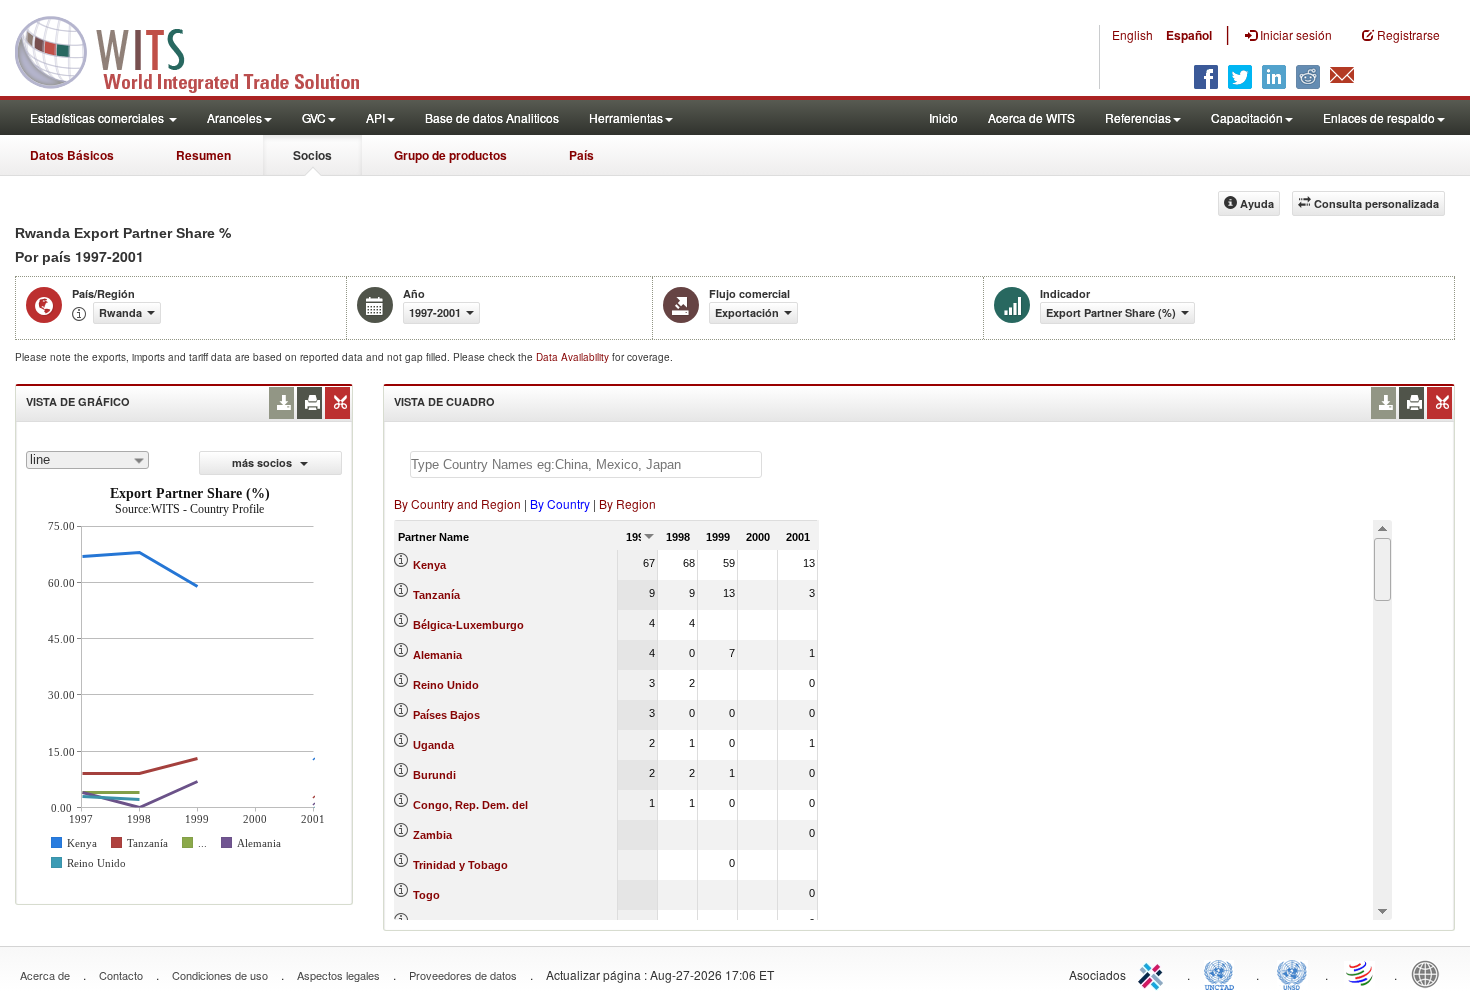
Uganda (433, 745)
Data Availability (574, 357)
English (1132, 34)
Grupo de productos (450, 155)
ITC (1154, 973)
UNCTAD (1223, 973)
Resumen (203, 155)
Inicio (943, 117)
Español (1189, 35)
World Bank (1430, 973)
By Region (627, 503)
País (581, 155)
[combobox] (87, 460)
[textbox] (586, 464)
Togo (426, 895)
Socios (312, 155)
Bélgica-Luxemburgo (468, 625)
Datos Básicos (72, 155)
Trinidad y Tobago (460, 865)
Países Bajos (446, 715)
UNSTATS (1292, 973)
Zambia (432, 835)
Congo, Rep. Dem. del (470, 805)
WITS (200, 50)
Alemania (437, 655)
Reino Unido (446, 685)
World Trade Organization (1361, 973)
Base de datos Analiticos (492, 117)
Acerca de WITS (1031, 117)
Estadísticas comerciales (98, 117)
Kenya (429, 565)
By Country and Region (457, 503)
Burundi (434, 775)
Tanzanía (436, 595)
